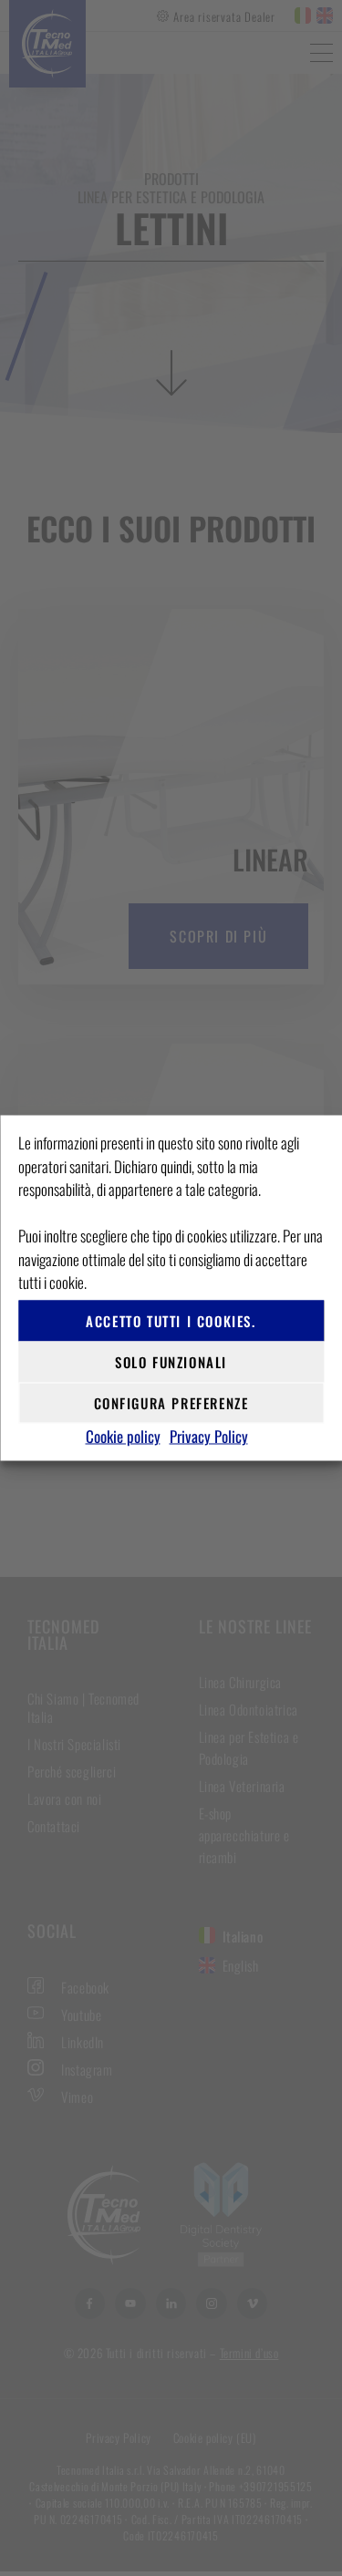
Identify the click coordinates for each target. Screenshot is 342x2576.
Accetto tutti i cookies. (171, 1321)
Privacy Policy (209, 1435)
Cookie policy (123, 1435)
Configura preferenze (171, 1403)
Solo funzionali (171, 1362)
